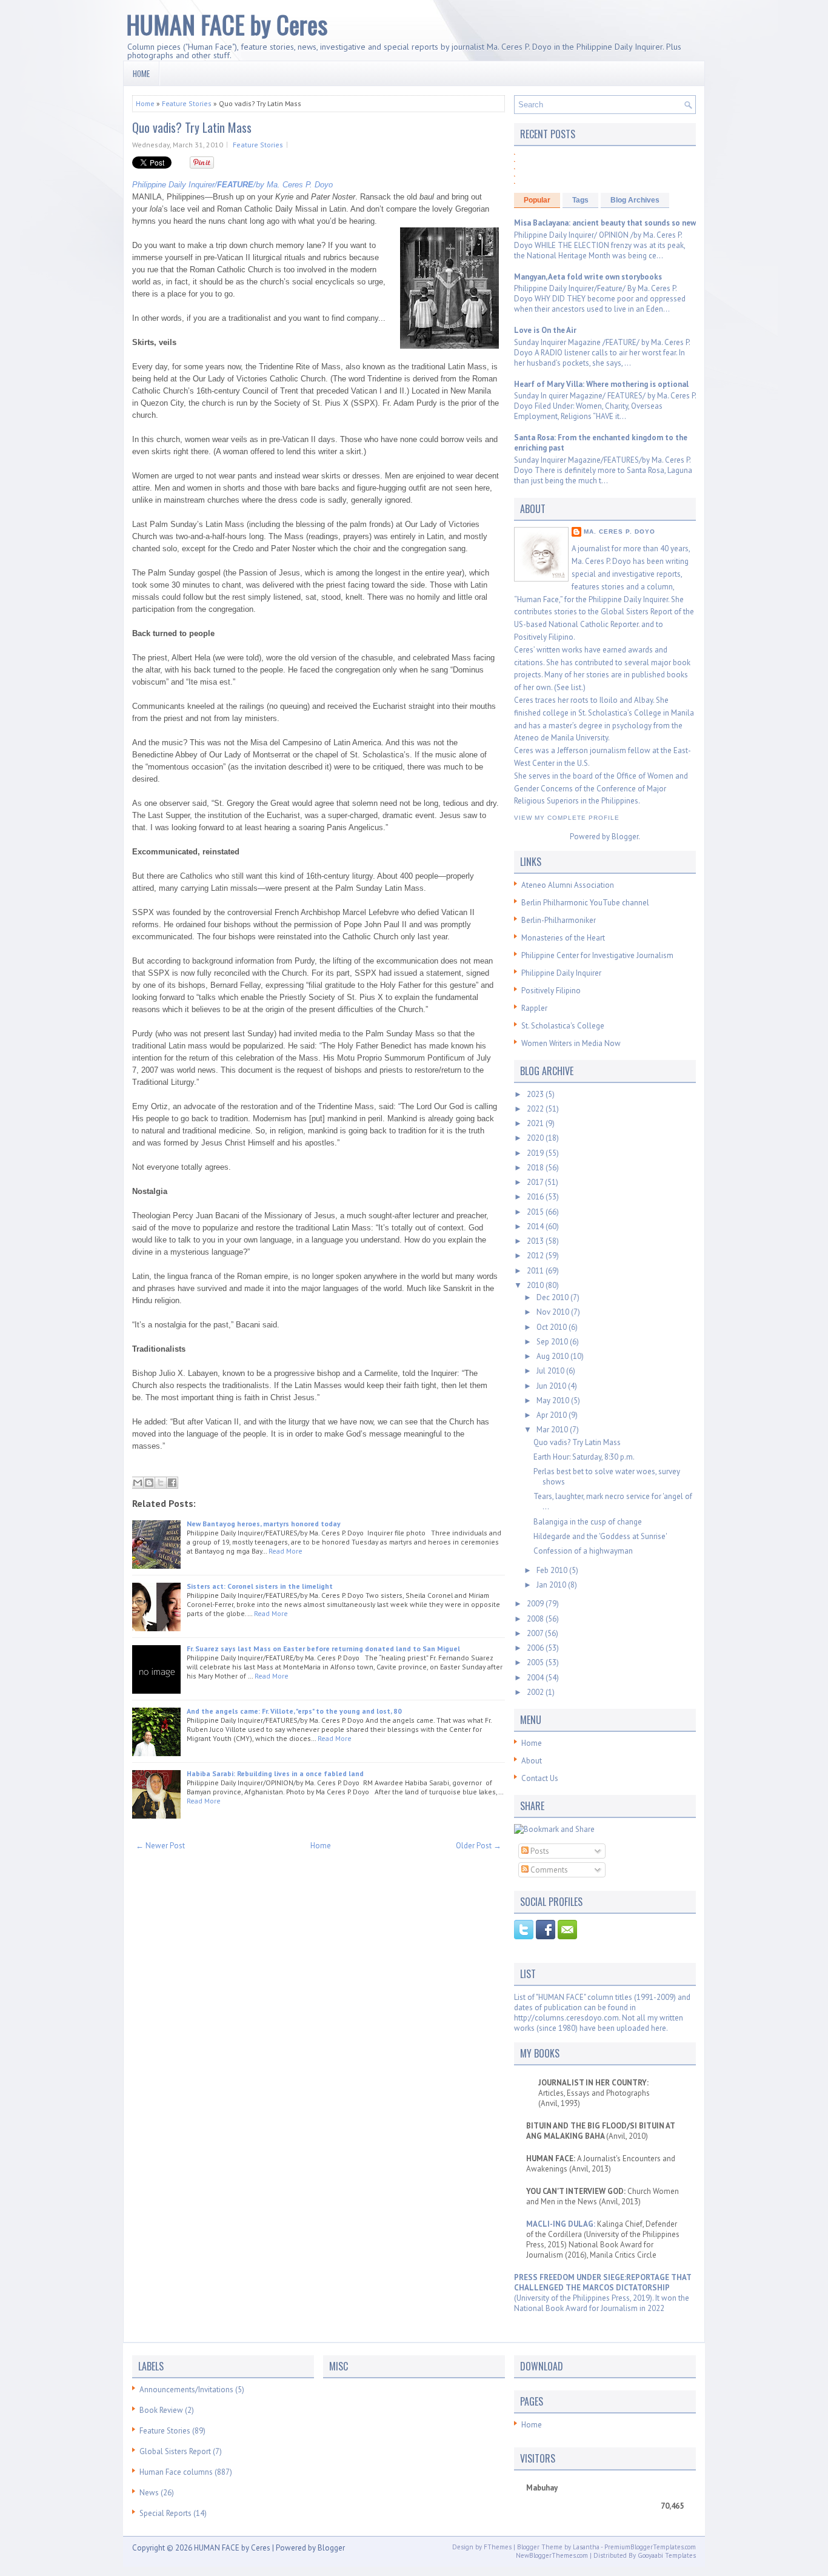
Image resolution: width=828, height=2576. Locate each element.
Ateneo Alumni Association (568, 885)
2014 (536, 1226)
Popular (537, 200)
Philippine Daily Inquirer (561, 973)
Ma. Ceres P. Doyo (619, 532)
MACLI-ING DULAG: (562, 2224)
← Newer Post (160, 1846)
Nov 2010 (554, 1312)
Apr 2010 (553, 1415)
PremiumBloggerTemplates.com (650, 2547)
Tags (580, 200)
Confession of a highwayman (583, 1551)
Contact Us (540, 1778)
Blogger (625, 837)
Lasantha (586, 2547)
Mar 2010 (553, 1430)
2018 (536, 1168)
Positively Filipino (551, 991)
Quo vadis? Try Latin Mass (192, 127)
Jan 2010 (552, 1585)
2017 (536, 1182)
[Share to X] (161, 1483)
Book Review (161, 2410)
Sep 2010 (553, 1342)
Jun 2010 (552, 1386)
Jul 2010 (551, 1371)
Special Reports (165, 2513)
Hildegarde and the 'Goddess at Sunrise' (600, 1536)
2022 (536, 1109)
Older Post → (479, 1846)
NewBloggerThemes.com (552, 2555)
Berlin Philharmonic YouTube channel (585, 903)
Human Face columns (176, 2472)
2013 (536, 1241)
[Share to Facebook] (172, 1483)
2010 (536, 1285)
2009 (536, 1604)
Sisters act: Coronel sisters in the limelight (260, 1586)
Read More (285, 1551)
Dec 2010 (553, 1297)
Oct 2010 (553, 1327)
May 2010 (554, 1400)
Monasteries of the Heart (563, 938)
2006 (536, 1648)
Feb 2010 (553, 1570)
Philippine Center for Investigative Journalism (597, 955)
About (532, 1761)
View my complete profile (567, 818)
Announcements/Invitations (186, 2390)
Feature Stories (187, 103)
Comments (548, 1870)
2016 (536, 1197)
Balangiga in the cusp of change (588, 1522)
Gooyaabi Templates (667, 2555)
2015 (536, 1212)
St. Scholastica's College (563, 1026)
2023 (536, 1094)
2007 (536, 1633)
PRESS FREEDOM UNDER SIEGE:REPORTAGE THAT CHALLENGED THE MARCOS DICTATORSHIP (603, 2283)
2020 (536, 1138)
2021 (536, 1123)
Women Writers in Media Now (571, 1043)
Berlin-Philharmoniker (559, 920)
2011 (536, 1271)
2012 (536, 1256)
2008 (536, 1619)
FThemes (498, 2547)
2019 (536, 1153)
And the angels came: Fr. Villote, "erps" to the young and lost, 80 (294, 1711)
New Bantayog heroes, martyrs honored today (264, 1524)
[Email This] (138, 1483)
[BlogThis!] (149, 1483)
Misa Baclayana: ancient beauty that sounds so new (605, 223)
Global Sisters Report (175, 2451)
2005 (536, 1662)
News (149, 2493)
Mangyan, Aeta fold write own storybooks (588, 277)
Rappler (534, 1008)
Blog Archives (635, 200)
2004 (536, 1678)
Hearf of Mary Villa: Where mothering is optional (601, 384)
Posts (539, 1851)
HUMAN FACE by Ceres (227, 24)
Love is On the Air (545, 330)
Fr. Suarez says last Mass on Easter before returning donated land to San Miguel (323, 1649)
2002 (536, 1692)
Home (141, 73)
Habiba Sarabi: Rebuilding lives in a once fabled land (275, 1773)
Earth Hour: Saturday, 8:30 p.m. (584, 1457)
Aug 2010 (553, 1356)
